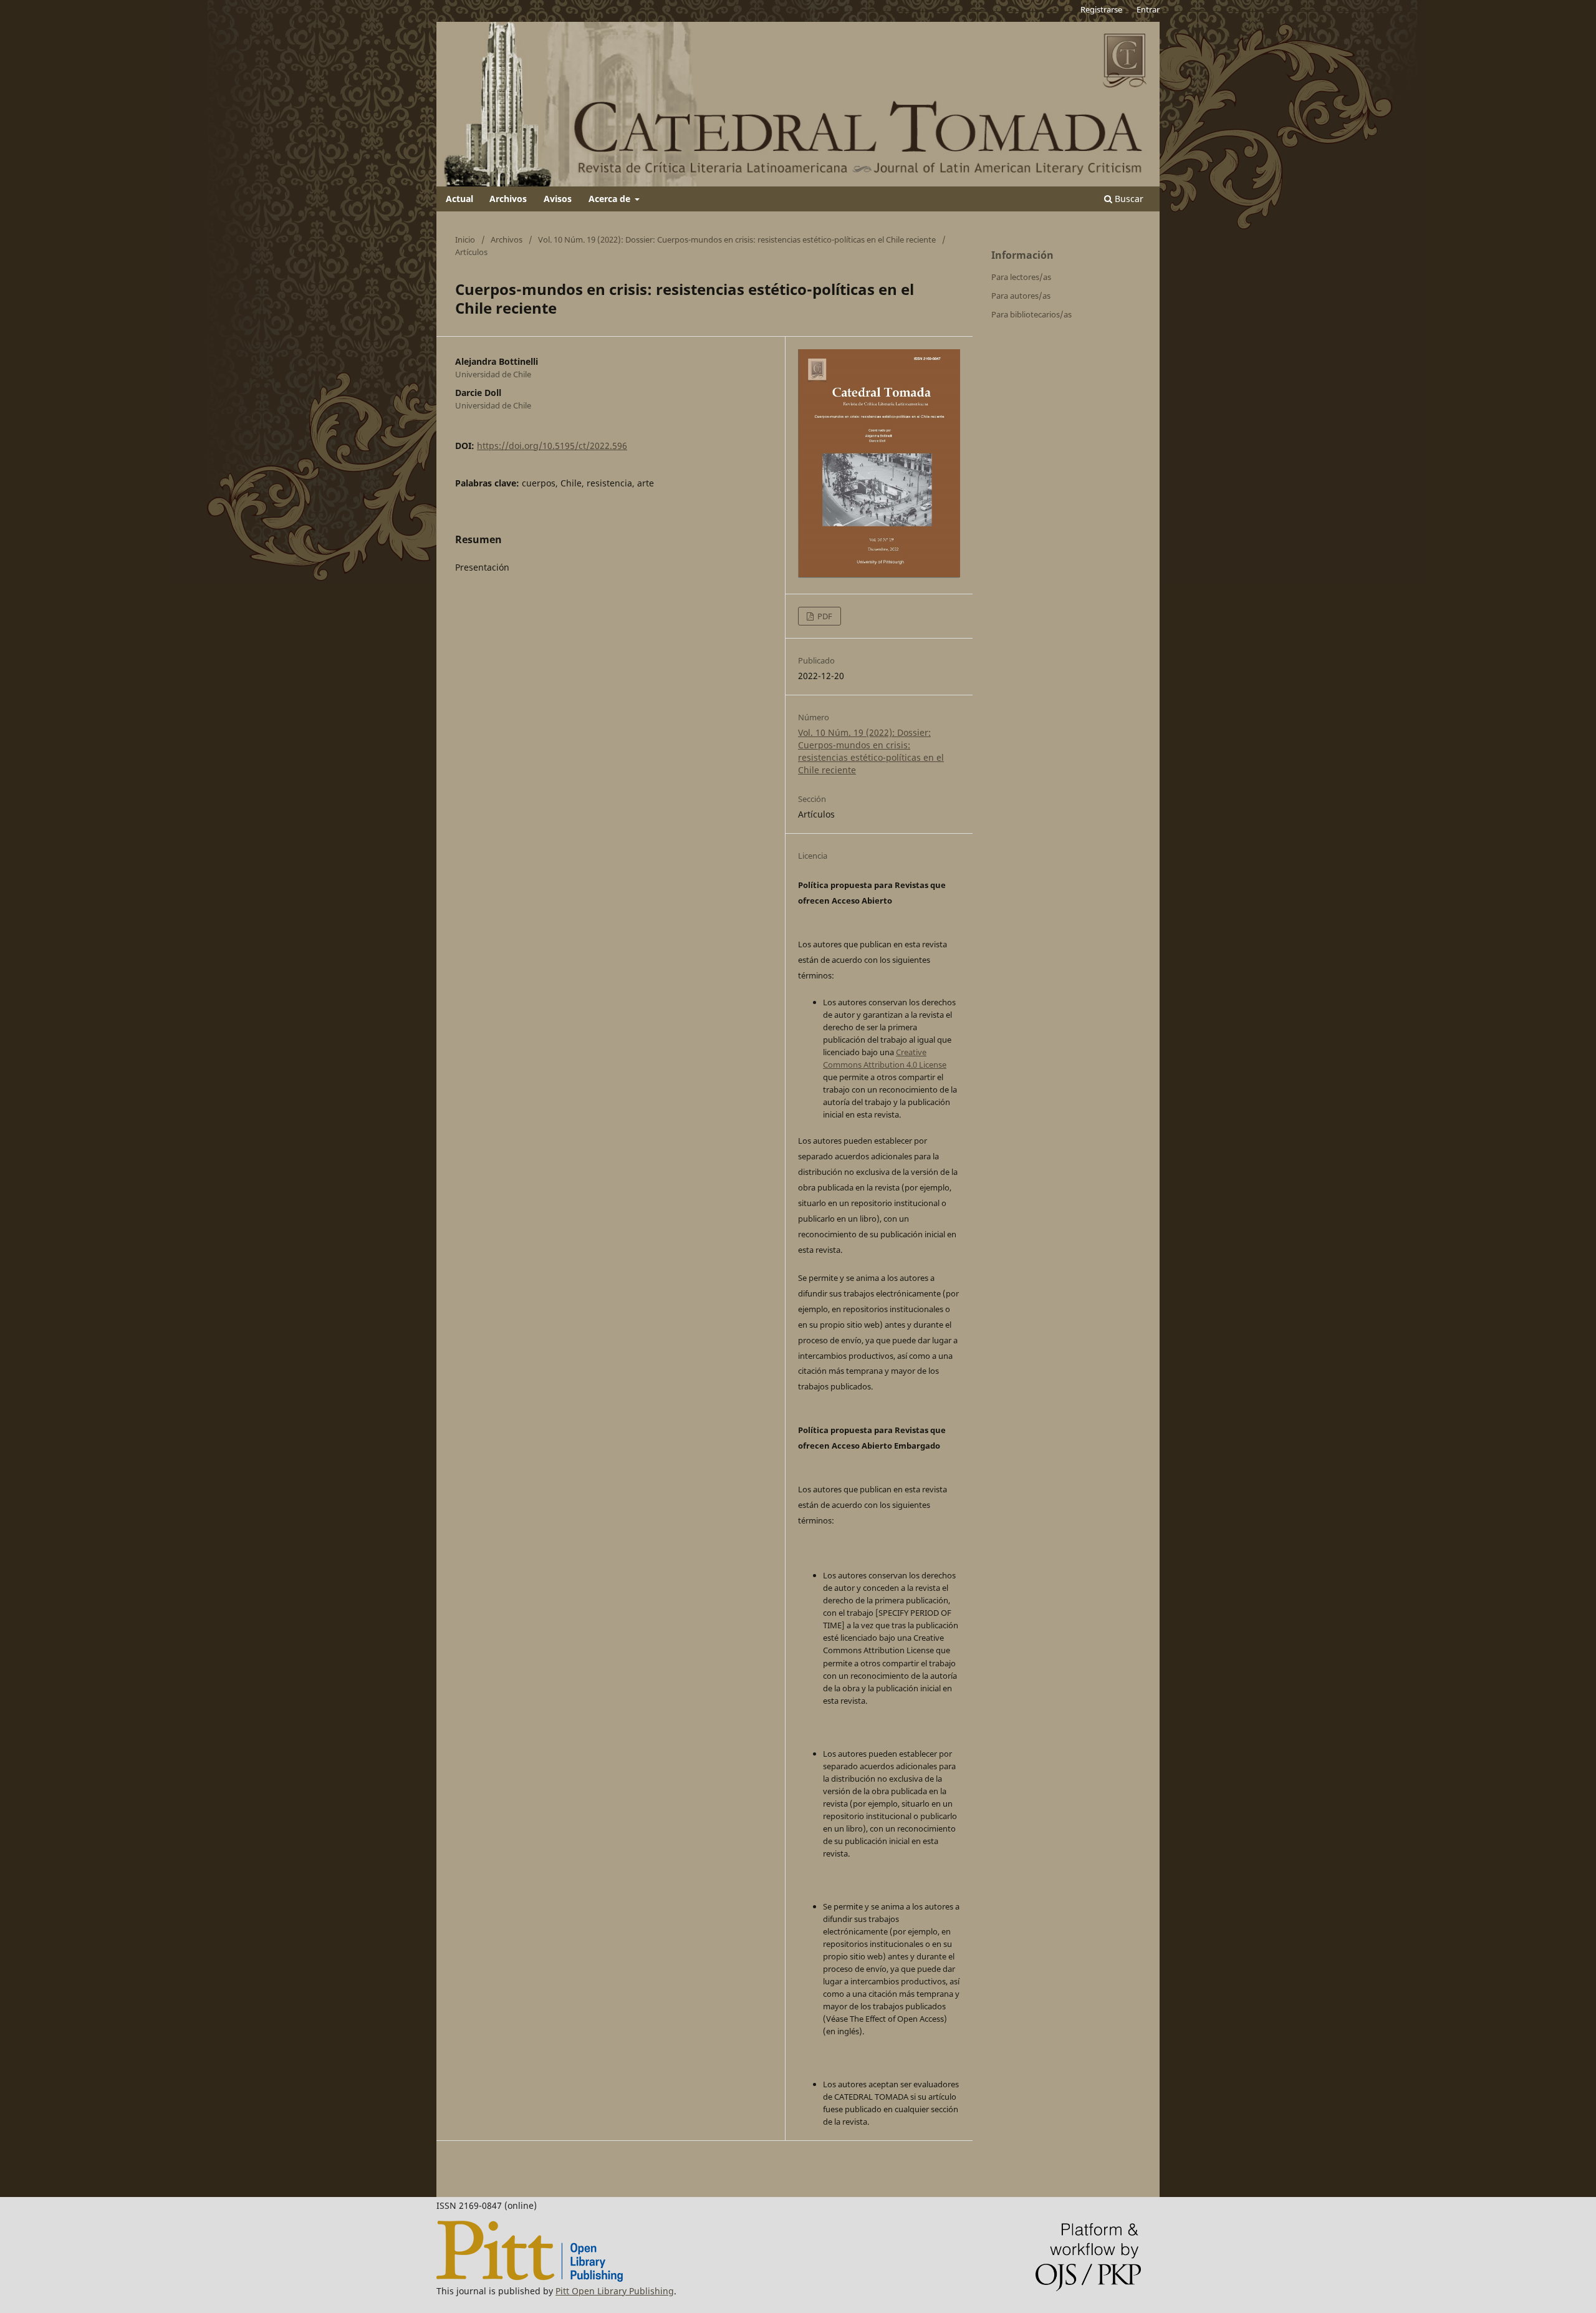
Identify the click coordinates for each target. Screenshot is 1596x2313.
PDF (824, 616)
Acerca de (611, 199)
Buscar (1128, 199)
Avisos (558, 199)
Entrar (1148, 9)
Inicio (465, 239)
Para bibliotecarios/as (1031, 314)
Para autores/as (1021, 296)
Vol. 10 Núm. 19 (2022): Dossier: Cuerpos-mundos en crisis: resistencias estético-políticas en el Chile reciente (737, 239)
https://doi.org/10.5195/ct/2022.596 (552, 446)
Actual (459, 199)
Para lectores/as (1021, 277)
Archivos (508, 199)
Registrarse (1101, 9)
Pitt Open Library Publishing (615, 2291)
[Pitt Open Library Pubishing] (530, 2278)
